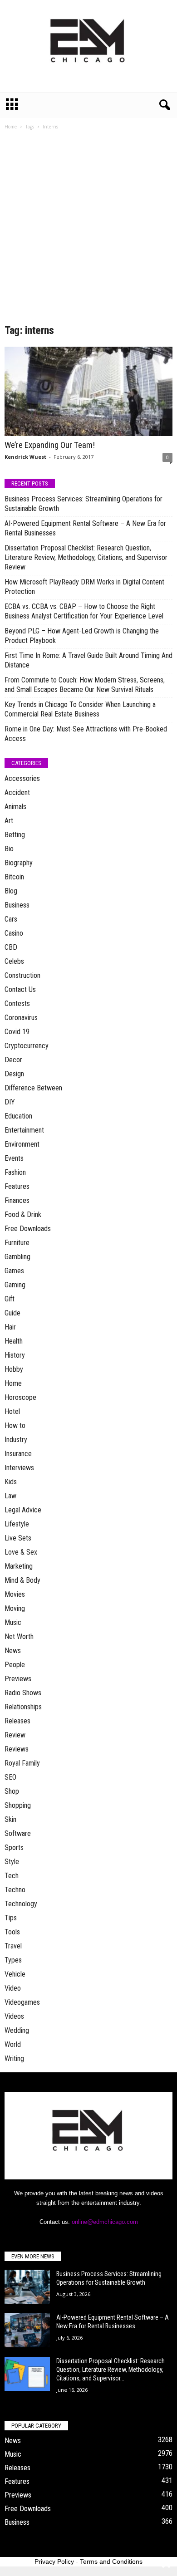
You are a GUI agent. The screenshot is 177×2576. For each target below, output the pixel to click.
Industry (16, 1440)
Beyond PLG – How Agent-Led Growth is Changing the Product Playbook (82, 636)
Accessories (22, 778)
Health (14, 1341)
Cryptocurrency (27, 1046)
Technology (21, 1904)
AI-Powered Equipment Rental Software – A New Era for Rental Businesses (85, 528)
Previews (18, 1679)
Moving (15, 1608)
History (15, 1355)
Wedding (17, 2030)
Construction (22, 975)
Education (18, 1116)
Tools (12, 1932)
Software (18, 1833)
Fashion (15, 1172)
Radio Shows (23, 1693)
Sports (14, 1847)
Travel (13, 1946)
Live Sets (18, 1538)
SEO (10, 1777)
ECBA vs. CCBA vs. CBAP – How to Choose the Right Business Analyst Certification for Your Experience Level (84, 611)
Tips (11, 1918)
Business (17, 905)
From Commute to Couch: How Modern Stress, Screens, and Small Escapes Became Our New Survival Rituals (85, 685)
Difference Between (33, 1088)
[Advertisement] (88, 230)
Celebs (14, 961)
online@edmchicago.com (105, 2222)
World (13, 2044)
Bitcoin (14, 877)
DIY (10, 1102)
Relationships (23, 1707)
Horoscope (20, 1397)
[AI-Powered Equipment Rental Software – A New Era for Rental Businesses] (27, 2330)
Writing (14, 2058)
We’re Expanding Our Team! (50, 445)
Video (13, 1988)
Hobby (14, 1369)
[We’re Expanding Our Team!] (88, 391)
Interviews (19, 1468)
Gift (10, 1299)
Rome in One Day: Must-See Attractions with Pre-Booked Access (86, 734)
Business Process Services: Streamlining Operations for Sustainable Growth (84, 504)
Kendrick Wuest (25, 457)
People (15, 1665)
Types (13, 1960)
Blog (11, 891)
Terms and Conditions (111, 2561)
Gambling (17, 1257)
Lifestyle (17, 1524)
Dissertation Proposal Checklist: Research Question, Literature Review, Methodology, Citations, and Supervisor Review (86, 557)
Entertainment (24, 1130)
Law (10, 1496)
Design (14, 1074)
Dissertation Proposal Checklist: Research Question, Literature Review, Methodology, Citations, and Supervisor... (111, 2370)
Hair (10, 1327)
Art (9, 821)
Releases (17, 1721)
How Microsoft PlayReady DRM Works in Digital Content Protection (84, 587)
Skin (10, 1819)
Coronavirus (21, 1018)
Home (11, 127)
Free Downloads (28, 1229)
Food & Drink (23, 1214)
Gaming (15, 1285)
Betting (15, 835)
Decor (13, 1060)
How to (15, 1425)
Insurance (18, 1454)
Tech (12, 1876)
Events (14, 1158)
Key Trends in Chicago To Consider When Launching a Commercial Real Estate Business (80, 709)
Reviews (17, 1749)
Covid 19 (17, 1032)
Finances (17, 1200)
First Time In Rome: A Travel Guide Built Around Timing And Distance (88, 660)
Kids (11, 1482)
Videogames (22, 2002)
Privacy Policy (54, 2561)
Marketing (19, 1566)
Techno (15, 1890)
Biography (19, 863)
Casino (14, 933)
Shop (12, 1791)
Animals (15, 807)
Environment (22, 1144)
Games (14, 1271)
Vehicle (15, 1974)
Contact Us (20, 989)
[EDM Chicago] (88, 46)
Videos (14, 2016)
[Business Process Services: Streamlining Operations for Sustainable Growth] (27, 2287)
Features (17, 1186)
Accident (17, 792)
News (13, 1651)
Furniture (17, 1243)
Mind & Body (22, 1580)
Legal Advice (23, 1510)
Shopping (18, 1805)
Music (13, 1622)
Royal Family (22, 1763)
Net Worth (19, 1636)
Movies (15, 1594)
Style (12, 1862)
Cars (11, 919)
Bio (9, 849)
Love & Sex (21, 1552)
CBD (11, 947)
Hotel (12, 1411)
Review (15, 1735)
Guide (12, 1313)
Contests (17, 1003)
